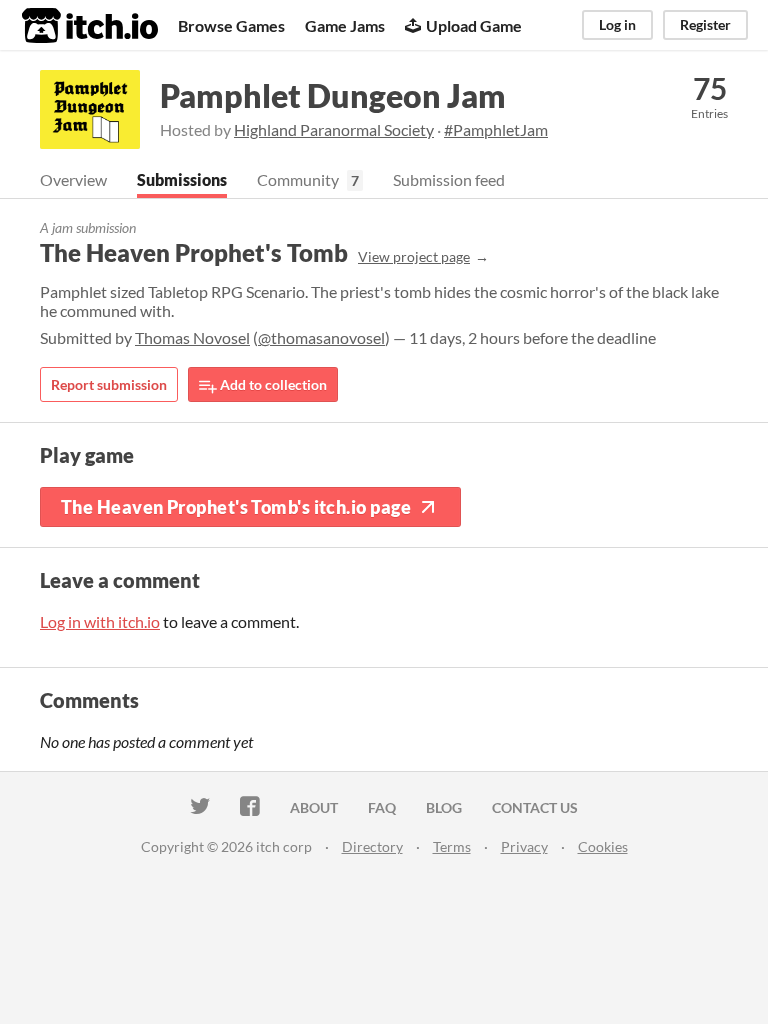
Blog (444, 807)
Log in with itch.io (100, 621)
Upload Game (474, 25)
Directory (372, 846)
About (314, 807)
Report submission (109, 384)
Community (298, 179)
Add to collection (272, 384)
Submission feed (449, 179)
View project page (414, 256)
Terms (452, 846)
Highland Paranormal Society (334, 129)
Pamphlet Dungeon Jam (333, 95)
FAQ (382, 807)
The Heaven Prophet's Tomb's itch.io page (236, 507)
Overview (73, 179)
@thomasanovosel (321, 337)
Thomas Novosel (192, 337)
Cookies (603, 846)
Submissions (182, 179)
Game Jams (345, 25)
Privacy (524, 846)
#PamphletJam (496, 129)
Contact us (535, 807)
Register (705, 24)
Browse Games (231, 25)
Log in (617, 24)
